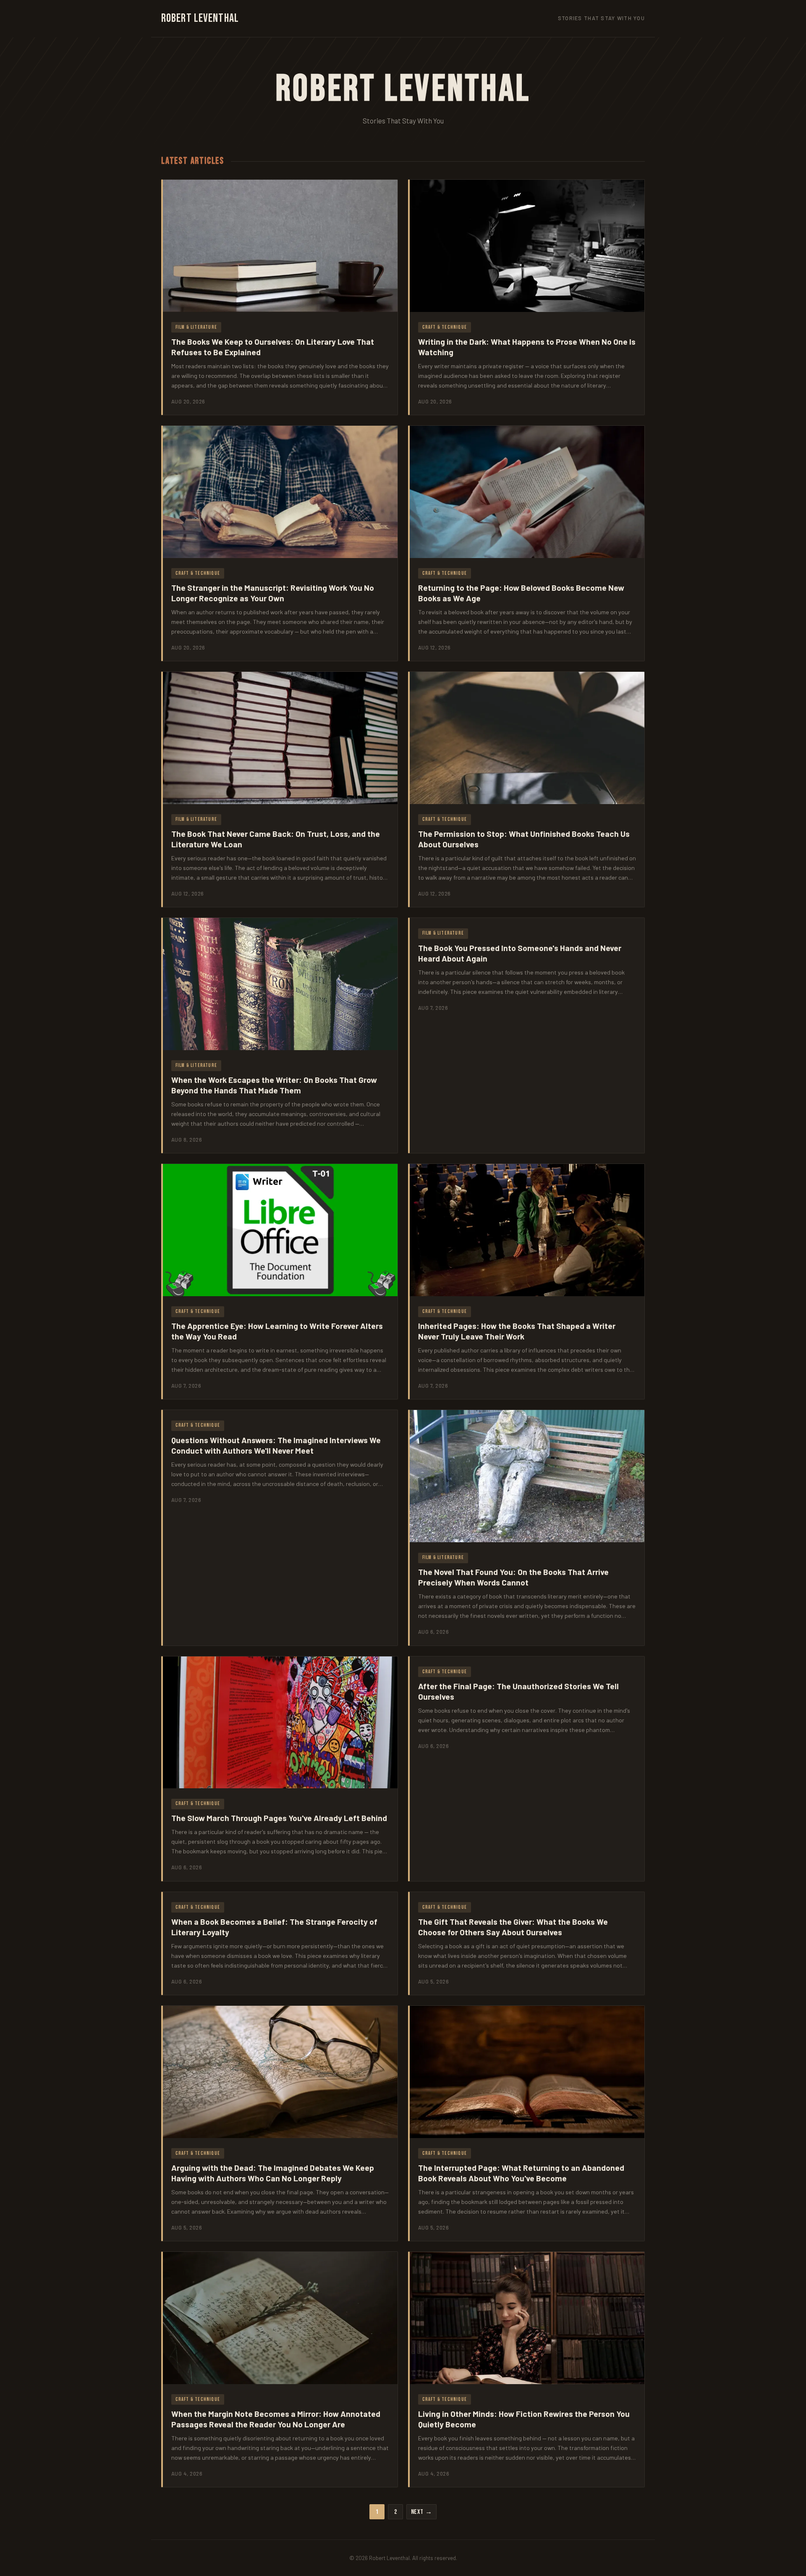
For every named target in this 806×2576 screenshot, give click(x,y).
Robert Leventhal (200, 18)
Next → (422, 2512)
